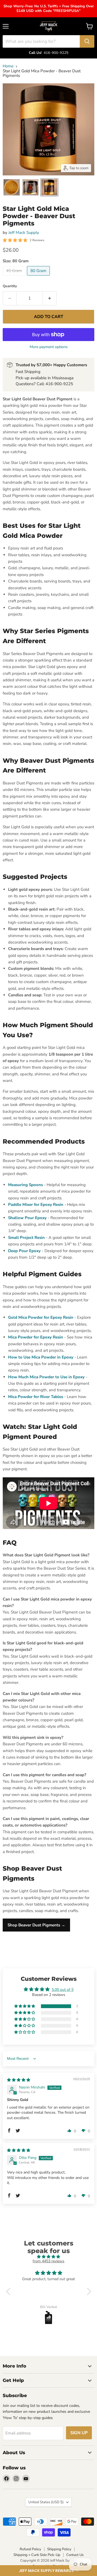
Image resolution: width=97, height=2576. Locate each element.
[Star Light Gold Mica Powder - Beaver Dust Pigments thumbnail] (12, 187)
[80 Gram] (39, 277)
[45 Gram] (15, 277)
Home (8, 66)
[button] (48, 2571)
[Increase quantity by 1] (50, 298)
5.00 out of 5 (63, 1990)
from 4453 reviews (48, 2261)
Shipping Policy (59, 2549)
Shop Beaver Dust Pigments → (36, 1925)
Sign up (79, 2433)
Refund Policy (30, 2549)
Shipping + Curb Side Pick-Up (37, 2555)
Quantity (10, 286)
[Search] (87, 41)
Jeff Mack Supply (24, 233)
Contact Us (75, 2555)
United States (46, 2502)
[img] (19, 2080)
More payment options (49, 347)
